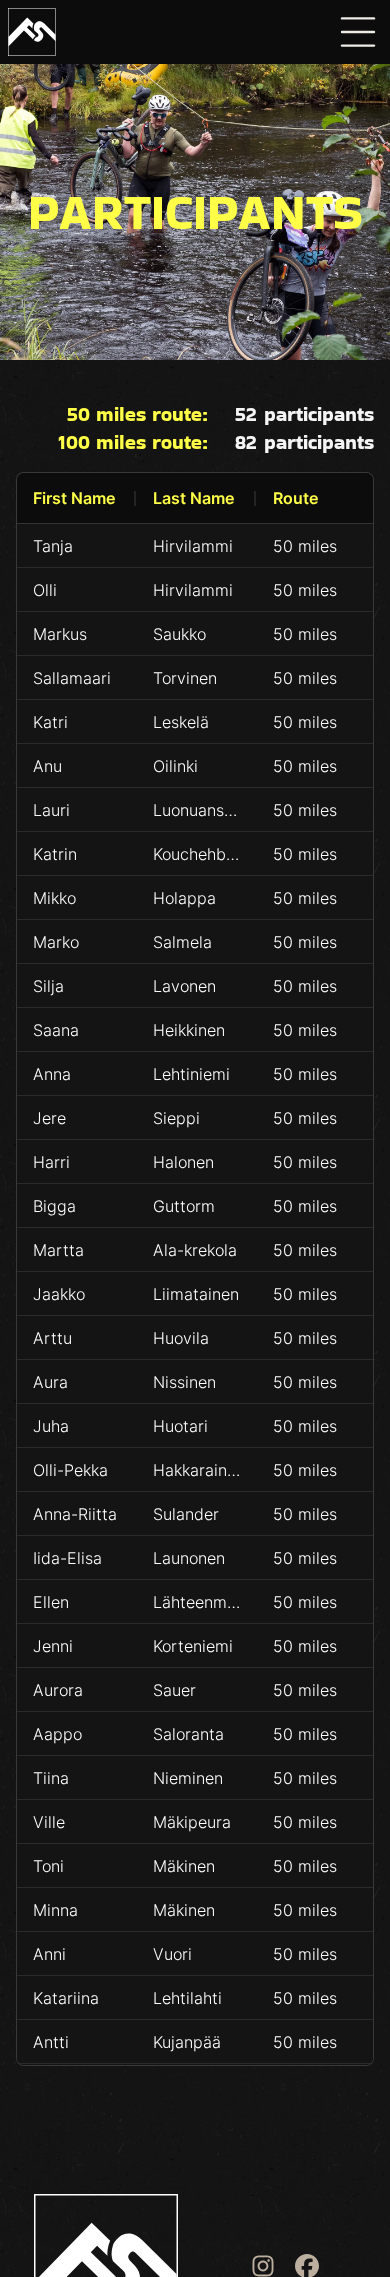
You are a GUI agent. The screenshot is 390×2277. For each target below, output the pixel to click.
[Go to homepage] (32, 32)
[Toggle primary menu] (358, 32)
